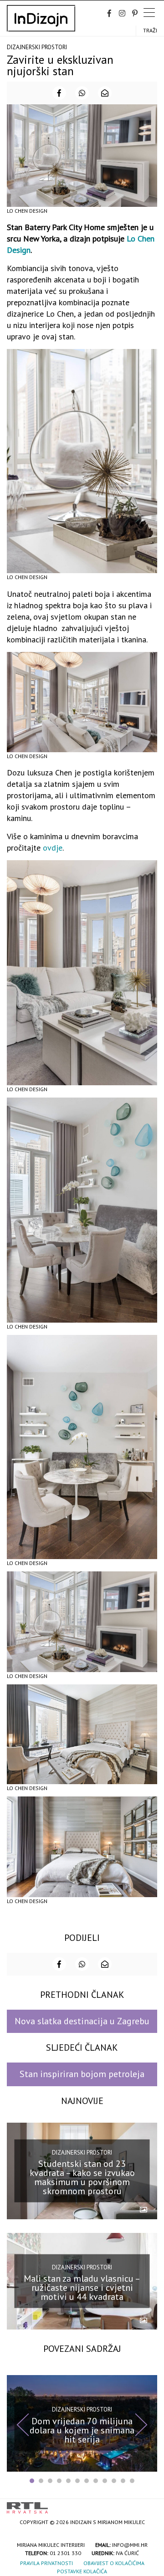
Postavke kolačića (82, 2571)
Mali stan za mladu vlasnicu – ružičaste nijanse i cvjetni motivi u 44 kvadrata (82, 2288)
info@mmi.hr (130, 2545)
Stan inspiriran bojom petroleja (82, 2074)
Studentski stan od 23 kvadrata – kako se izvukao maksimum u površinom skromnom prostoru (82, 2177)
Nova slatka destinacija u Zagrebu (82, 2021)
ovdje (53, 848)
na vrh (148, 2505)
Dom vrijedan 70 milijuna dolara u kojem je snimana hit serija (82, 2430)
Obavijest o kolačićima (114, 2563)
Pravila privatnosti (46, 2563)
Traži (150, 30)
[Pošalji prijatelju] (105, 93)
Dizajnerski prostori (37, 47)
